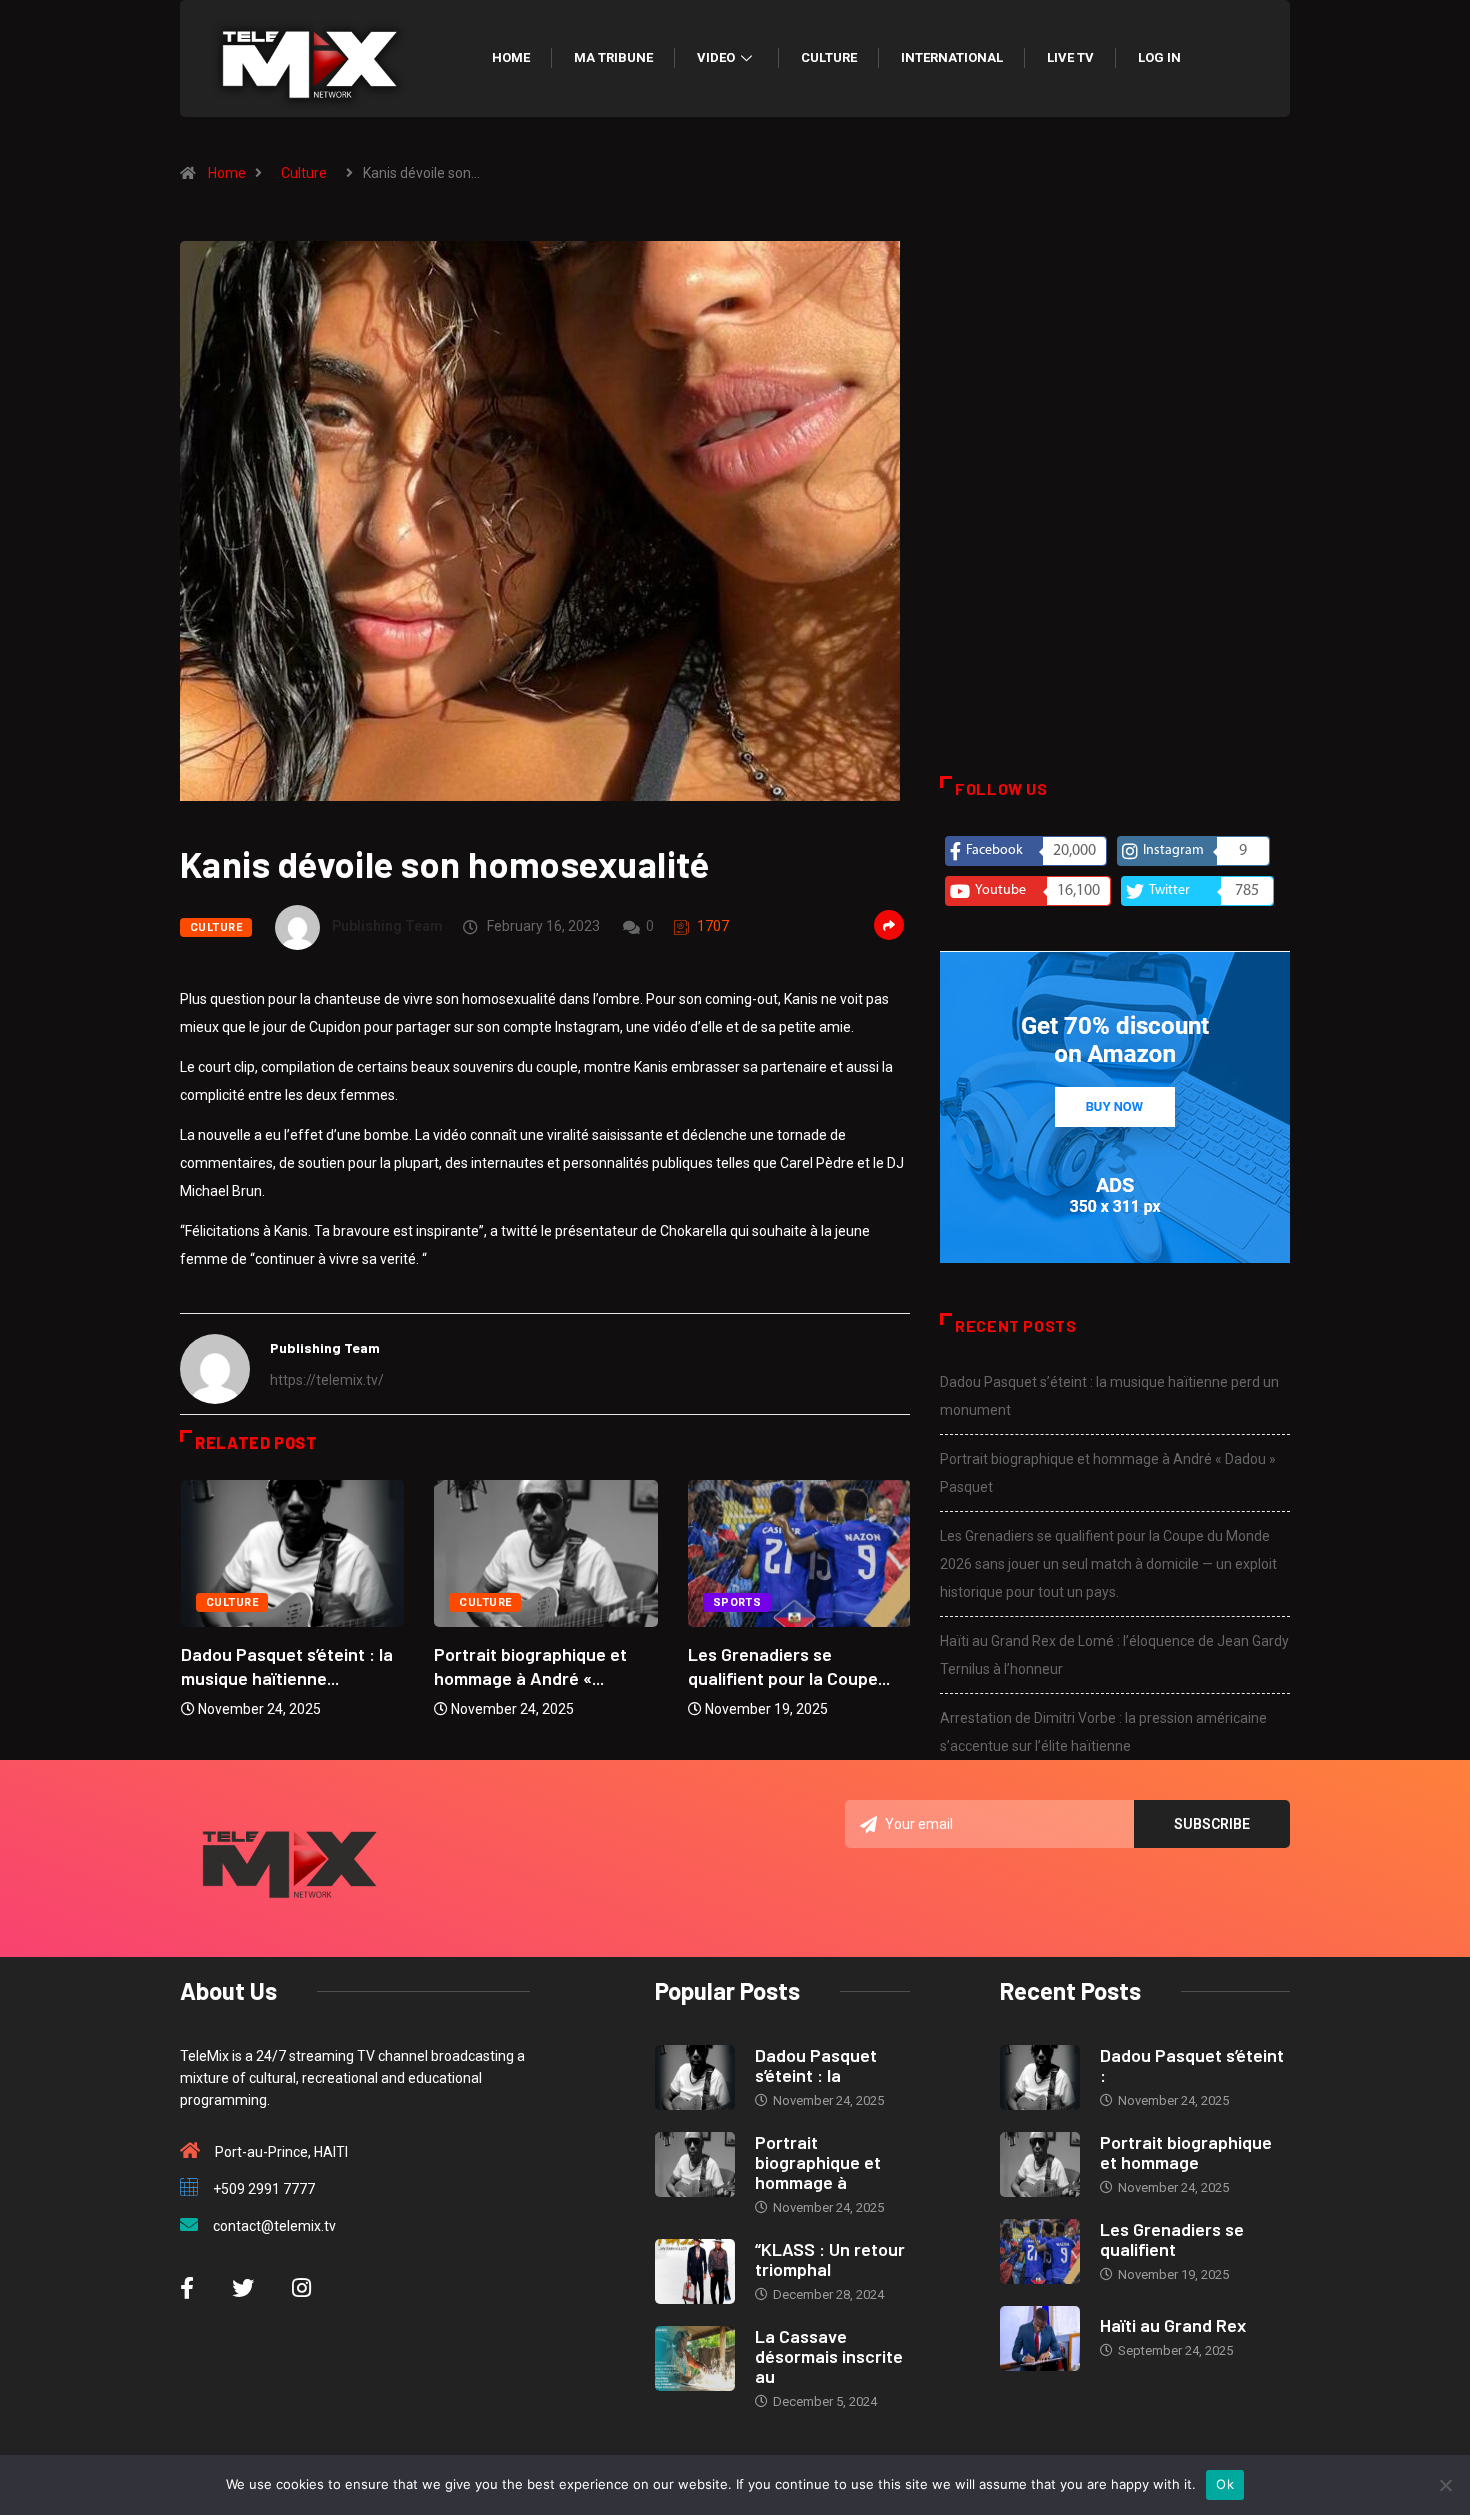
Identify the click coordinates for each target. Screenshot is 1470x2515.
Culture (829, 57)
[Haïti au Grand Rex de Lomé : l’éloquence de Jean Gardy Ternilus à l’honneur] (1040, 2338)
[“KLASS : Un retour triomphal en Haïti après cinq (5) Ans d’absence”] (695, 2271)
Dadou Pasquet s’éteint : (1192, 2065)
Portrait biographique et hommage (1186, 2152)
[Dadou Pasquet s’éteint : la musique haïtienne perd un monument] (695, 2077)
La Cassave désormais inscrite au (829, 2356)
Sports (737, 1602)
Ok (1225, 2484)
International (952, 57)
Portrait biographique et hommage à (818, 2162)
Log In (1159, 57)
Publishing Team (387, 926)
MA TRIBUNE (613, 57)
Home (511, 57)
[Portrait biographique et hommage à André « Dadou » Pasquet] (695, 2164)
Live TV (1070, 57)
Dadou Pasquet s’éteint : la (816, 2065)
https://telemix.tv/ (327, 1380)
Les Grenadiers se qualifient (1172, 2239)
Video (716, 57)
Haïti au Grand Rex (1173, 2325)
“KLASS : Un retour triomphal (830, 2259)
